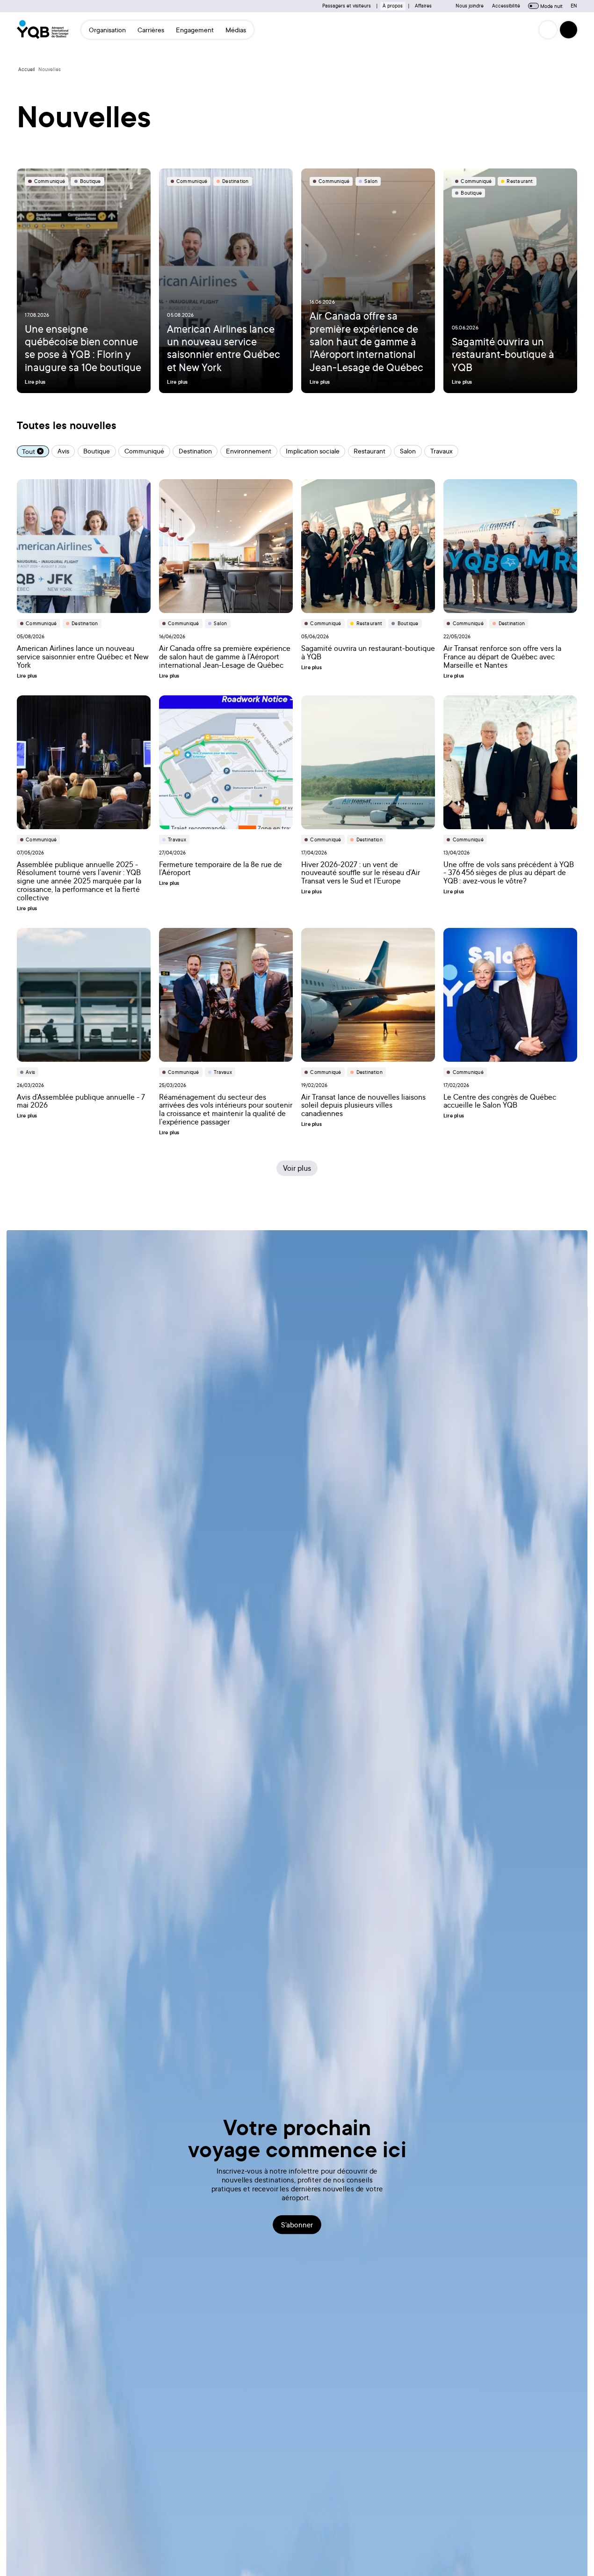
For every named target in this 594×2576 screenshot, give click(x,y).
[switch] (533, 6)
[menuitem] (108, 29)
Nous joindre (470, 6)
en (574, 6)
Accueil (27, 69)
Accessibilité (506, 6)
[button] (569, 30)
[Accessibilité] (548, 30)
